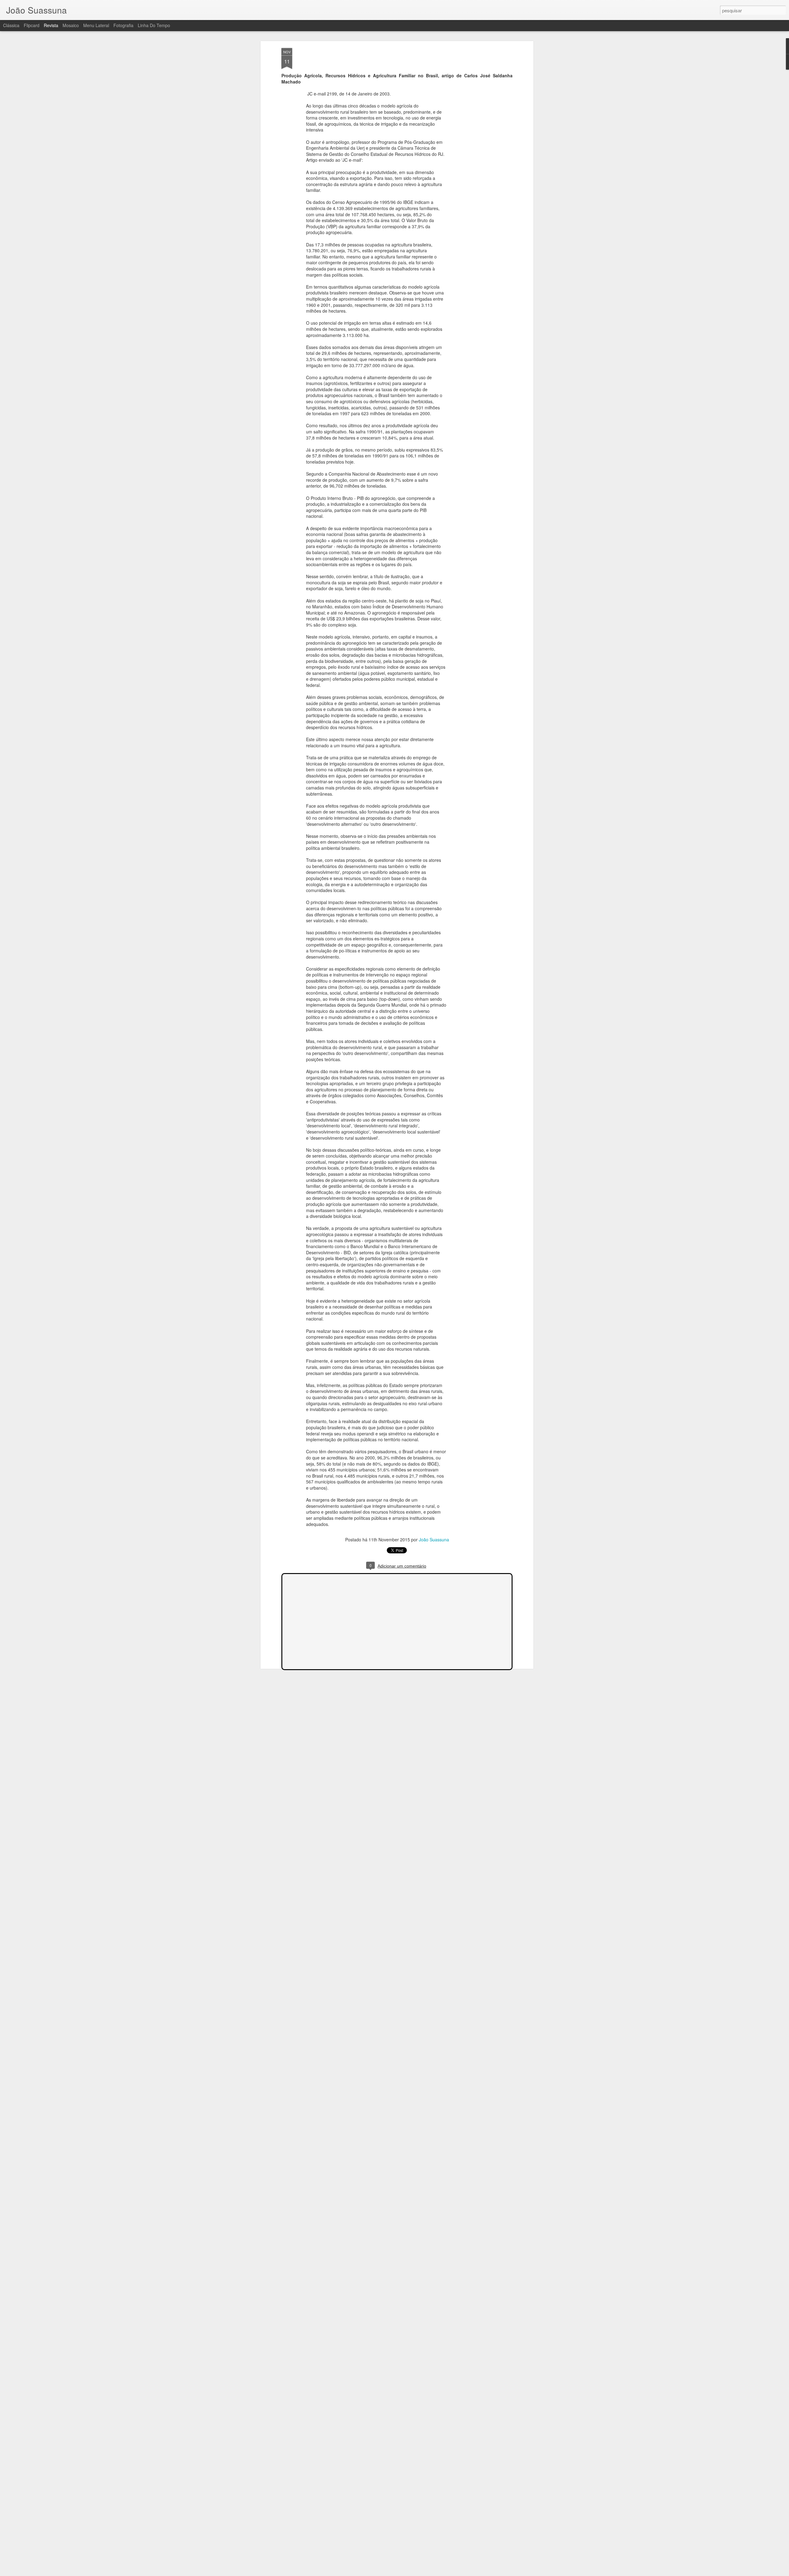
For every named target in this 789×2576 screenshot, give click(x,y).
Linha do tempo (154, 25)
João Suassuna (434, 1540)
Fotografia (123, 25)
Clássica (11, 25)
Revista (51, 25)
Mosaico (71, 25)
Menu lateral (96, 25)
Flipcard (32, 25)
